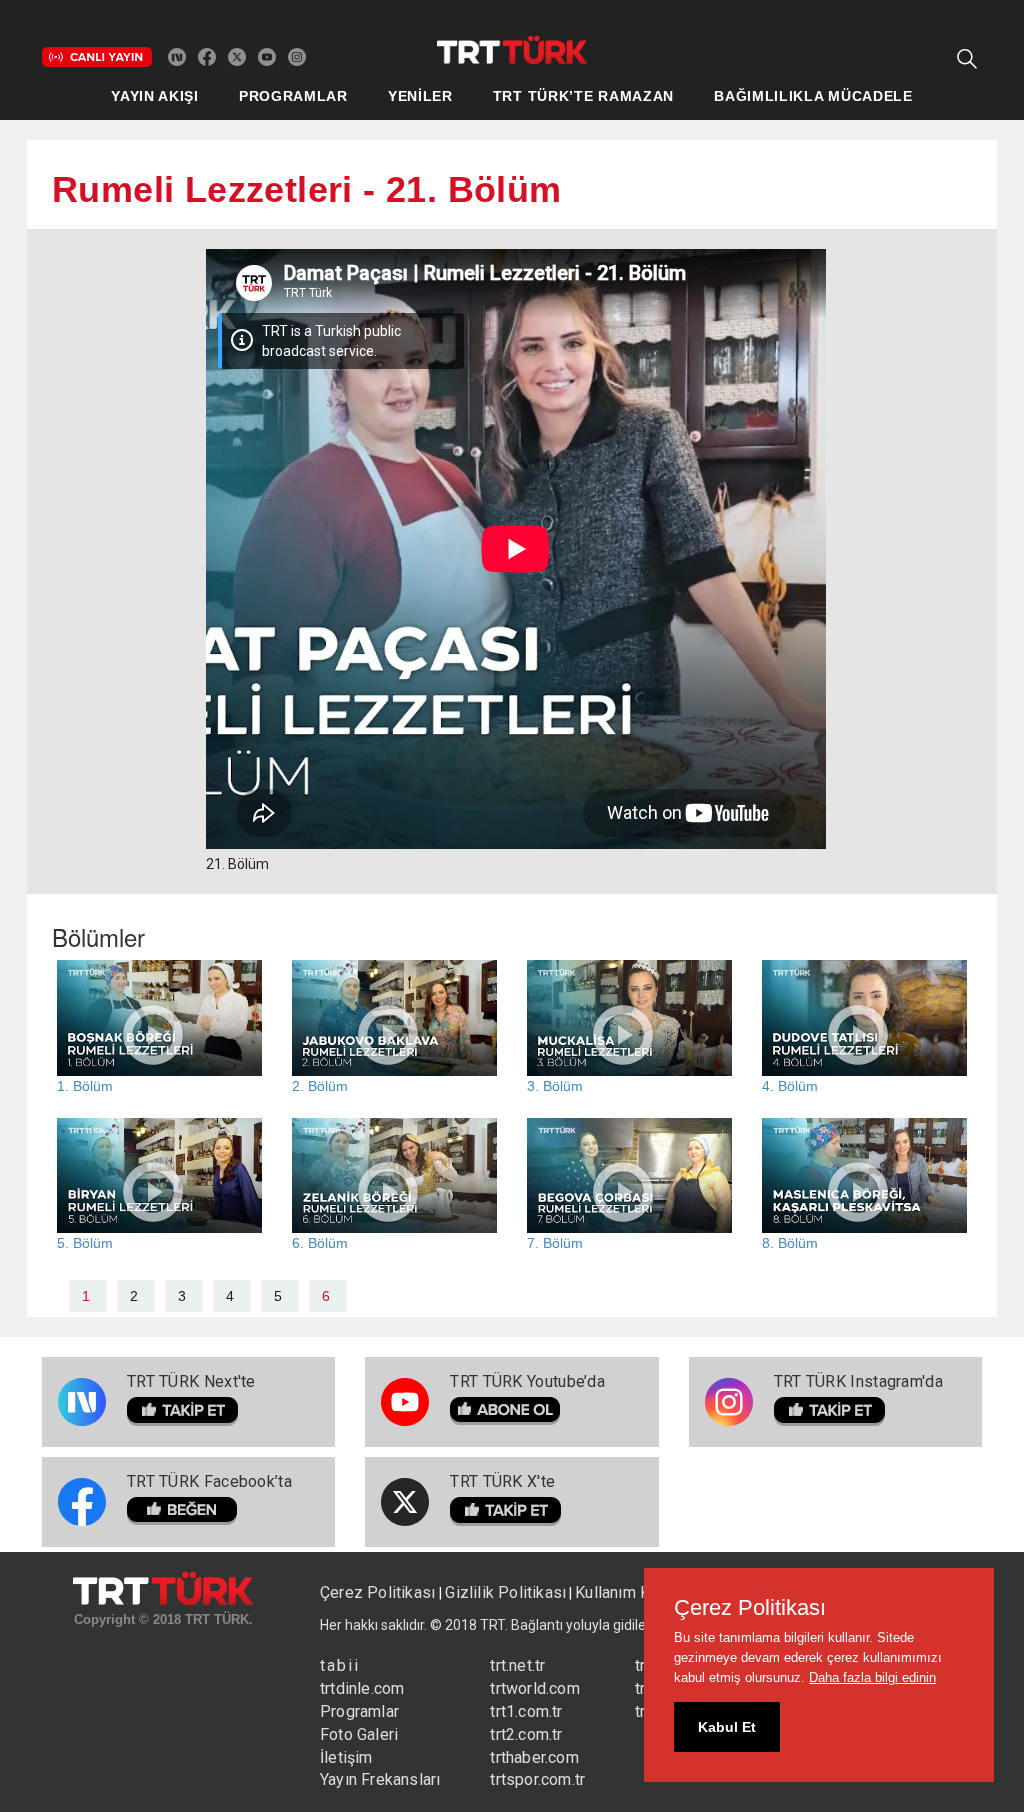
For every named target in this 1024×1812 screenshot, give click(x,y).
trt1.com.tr (526, 1711)
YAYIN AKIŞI (155, 96)
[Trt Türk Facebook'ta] (207, 56)
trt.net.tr (517, 1665)
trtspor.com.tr (537, 1779)
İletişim (346, 1757)
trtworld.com (534, 1688)
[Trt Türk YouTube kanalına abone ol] (267, 56)
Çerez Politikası (379, 1592)
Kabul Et (727, 1727)
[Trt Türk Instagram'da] (297, 56)
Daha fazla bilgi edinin (872, 1677)
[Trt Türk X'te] (237, 56)
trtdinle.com (362, 1688)
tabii (340, 1665)
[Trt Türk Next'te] (177, 56)
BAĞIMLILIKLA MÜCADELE (813, 96)
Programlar (359, 1711)
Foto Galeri (359, 1734)
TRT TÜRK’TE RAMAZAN (583, 96)
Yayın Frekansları (380, 1779)
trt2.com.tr (526, 1734)
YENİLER (420, 96)
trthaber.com (534, 1757)
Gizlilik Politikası (505, 1592)
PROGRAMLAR (293, 96)
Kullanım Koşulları (638, 1592)
